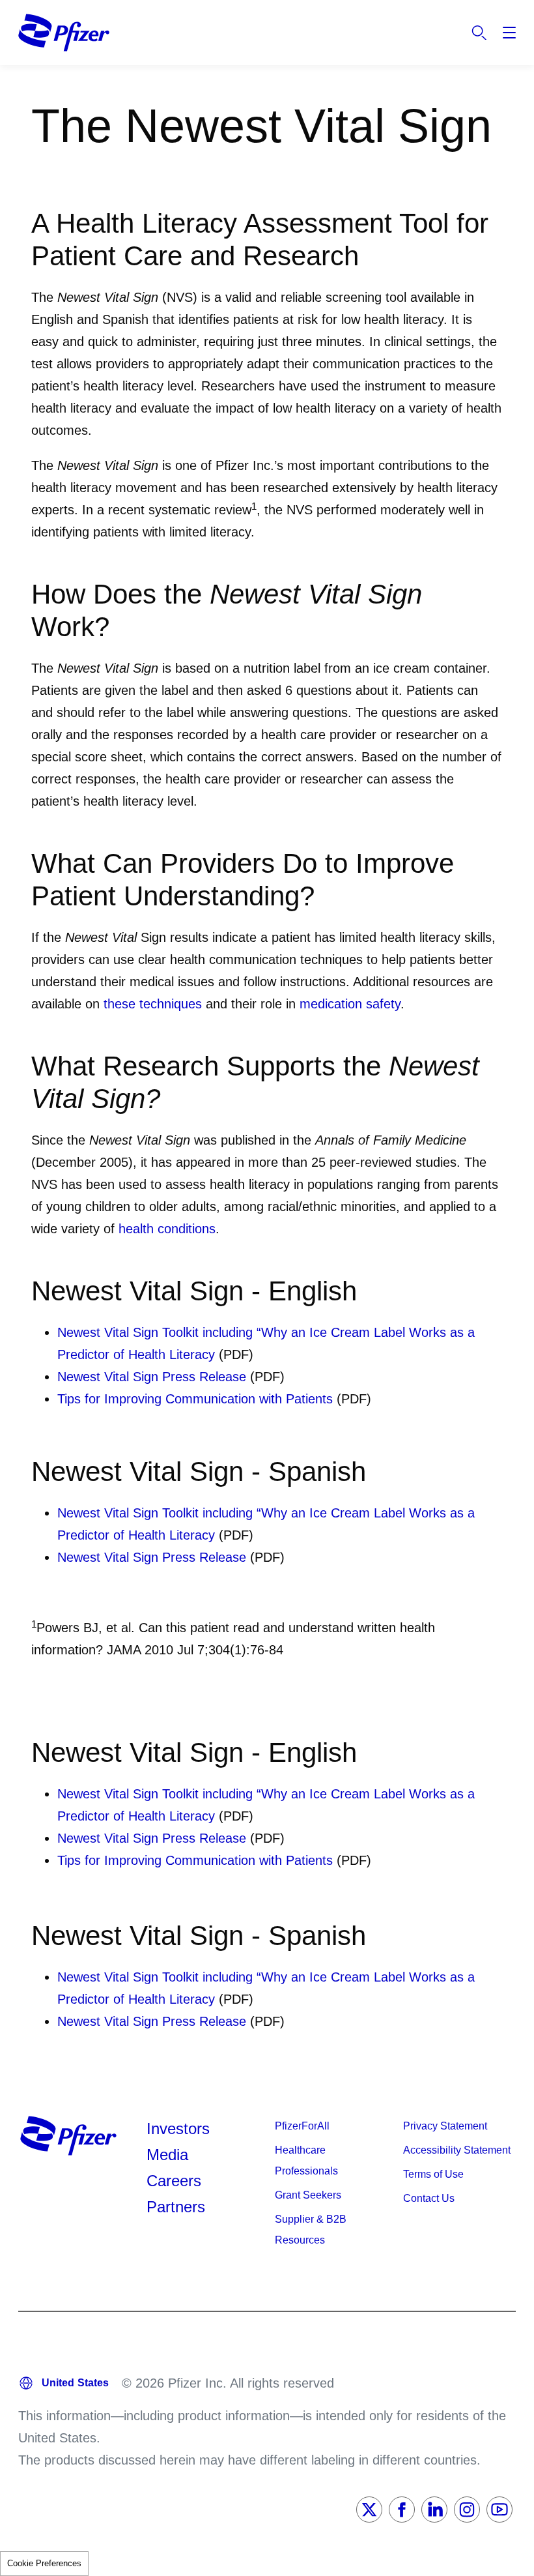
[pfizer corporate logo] (64, 33)
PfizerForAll (302, 2126)
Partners (176, 2207)
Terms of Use (433, 2174)
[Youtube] (499, 2510)
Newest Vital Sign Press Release (152, 1377)
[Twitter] (369, 2510)
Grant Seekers (308, 2195)
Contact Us (429, 2198)
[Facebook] (402, 2510)
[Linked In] (434, 2510)
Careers (174, 2181)
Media (167, 2155)
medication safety (350, 1004)
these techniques (153, 1004)
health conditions (167, 1229)
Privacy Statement (445, 2126)
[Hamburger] (509, 33)
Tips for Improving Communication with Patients (195, 1399)
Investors (178, 2129)
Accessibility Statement (457, 2150)
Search (479, 33)
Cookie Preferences (44, 2563)
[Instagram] (467, 2510)
